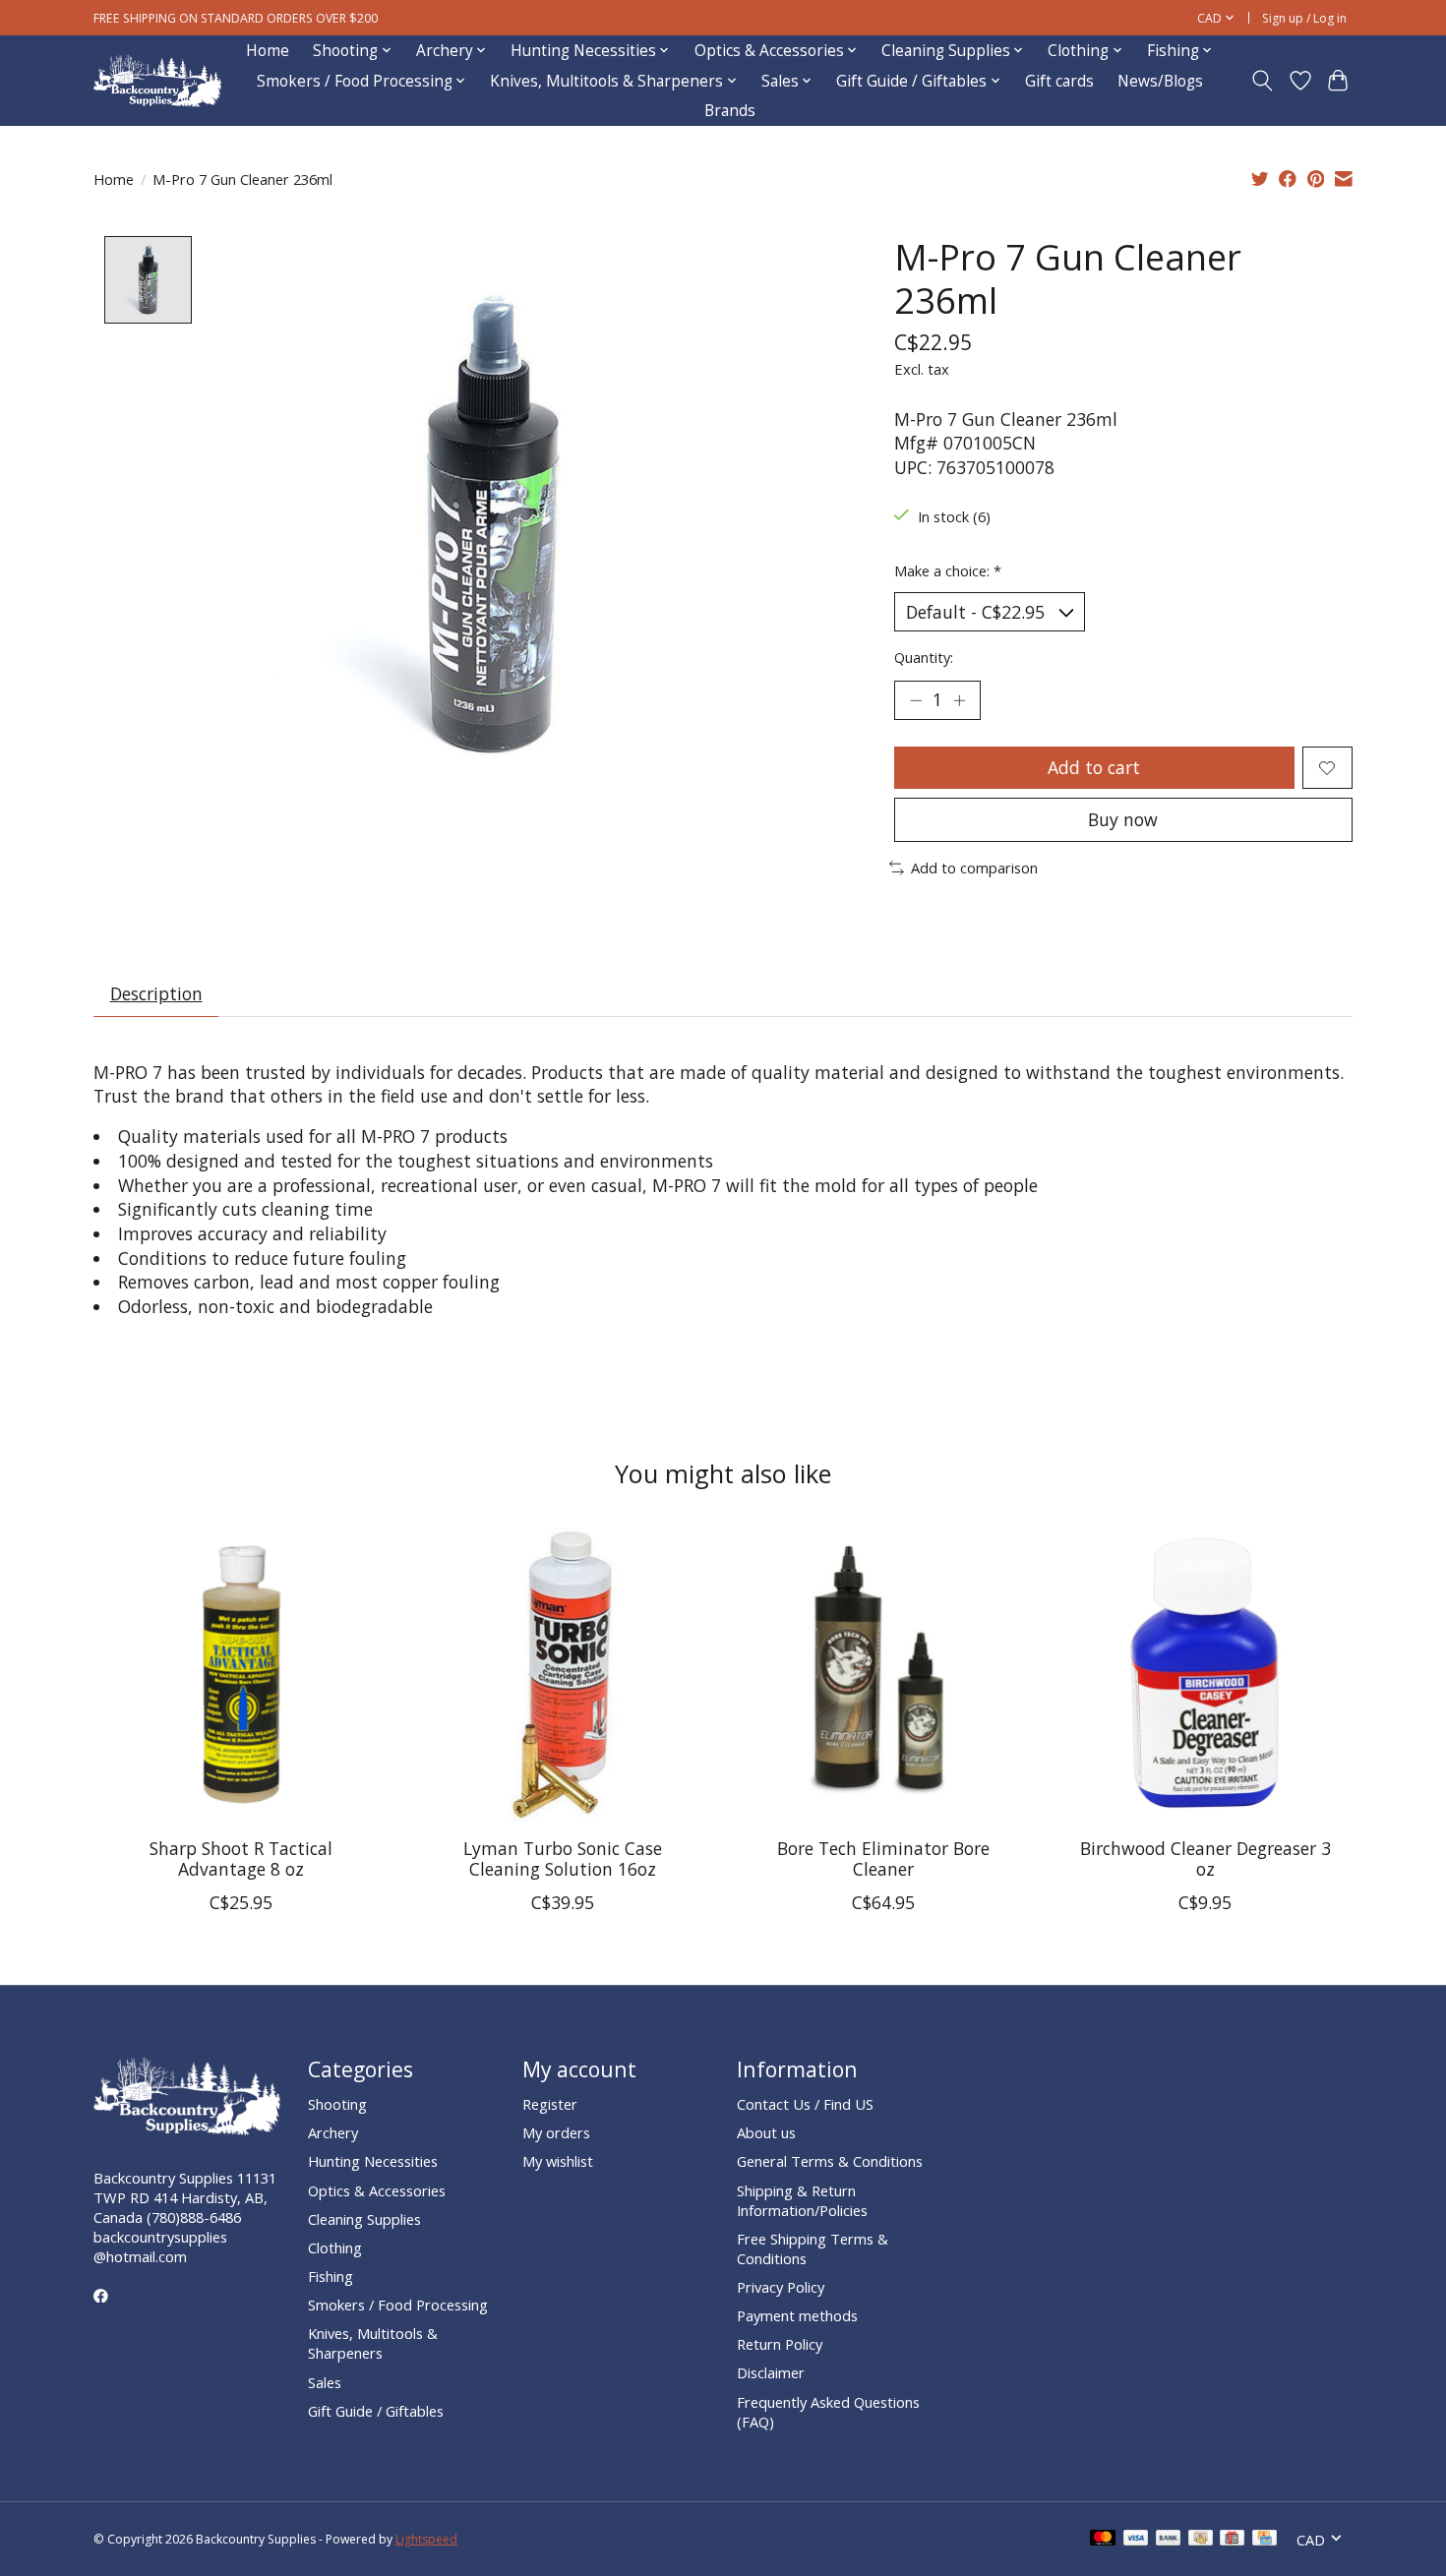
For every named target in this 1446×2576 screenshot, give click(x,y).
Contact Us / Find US (805, 2104)
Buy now (1123, 819)
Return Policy (780, 2344)
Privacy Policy (781, 2287)
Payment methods (797, 2315)
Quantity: (924, 657)
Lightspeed (426, 2539)
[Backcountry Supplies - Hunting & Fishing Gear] (157, 81)
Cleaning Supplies (364, 2219)
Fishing (331, 2276)
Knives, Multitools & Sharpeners (373, 2343)
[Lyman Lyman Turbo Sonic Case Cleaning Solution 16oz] (562, 1675)
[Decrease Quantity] (916, 700)
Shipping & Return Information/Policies (802, 2200)
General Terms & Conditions (830, 2161)
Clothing (335, 2247)
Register (550, 2104)
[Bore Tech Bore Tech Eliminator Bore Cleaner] (884, 1675)
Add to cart (1094, 767)
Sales (325, 2382)
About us (766, 2132)
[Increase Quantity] (959, 700)
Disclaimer (771, 2372)
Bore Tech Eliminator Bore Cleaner (883, 1858)
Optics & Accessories (377, 2190)
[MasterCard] (1103, 2540)
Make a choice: (948, 570)
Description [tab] (156, 993)
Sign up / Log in (1304, 18)
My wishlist (558, 2161)
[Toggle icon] (1263, 81)
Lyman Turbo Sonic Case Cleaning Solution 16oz (563, 1858)
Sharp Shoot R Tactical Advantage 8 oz (241, 1858)
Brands (730, 111)
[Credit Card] (1265, 2540)
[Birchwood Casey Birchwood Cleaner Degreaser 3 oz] (1205, 1675)
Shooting (337, 2104)
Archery (333, 2132)
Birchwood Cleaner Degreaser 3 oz (1205, 1858)
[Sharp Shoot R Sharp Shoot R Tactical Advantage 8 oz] (241, 1675)
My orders (556, 2132)
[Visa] (1136, 2540)
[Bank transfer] (1169, 2540)
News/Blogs (1160, 81)
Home (268, 51)
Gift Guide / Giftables (376, 2411)
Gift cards (1059, 81)
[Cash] (1201, 2540)
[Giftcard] (1232, 2540)
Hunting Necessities (373, 2161)
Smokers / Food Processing (398, 2305)
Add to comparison (974, 868)
